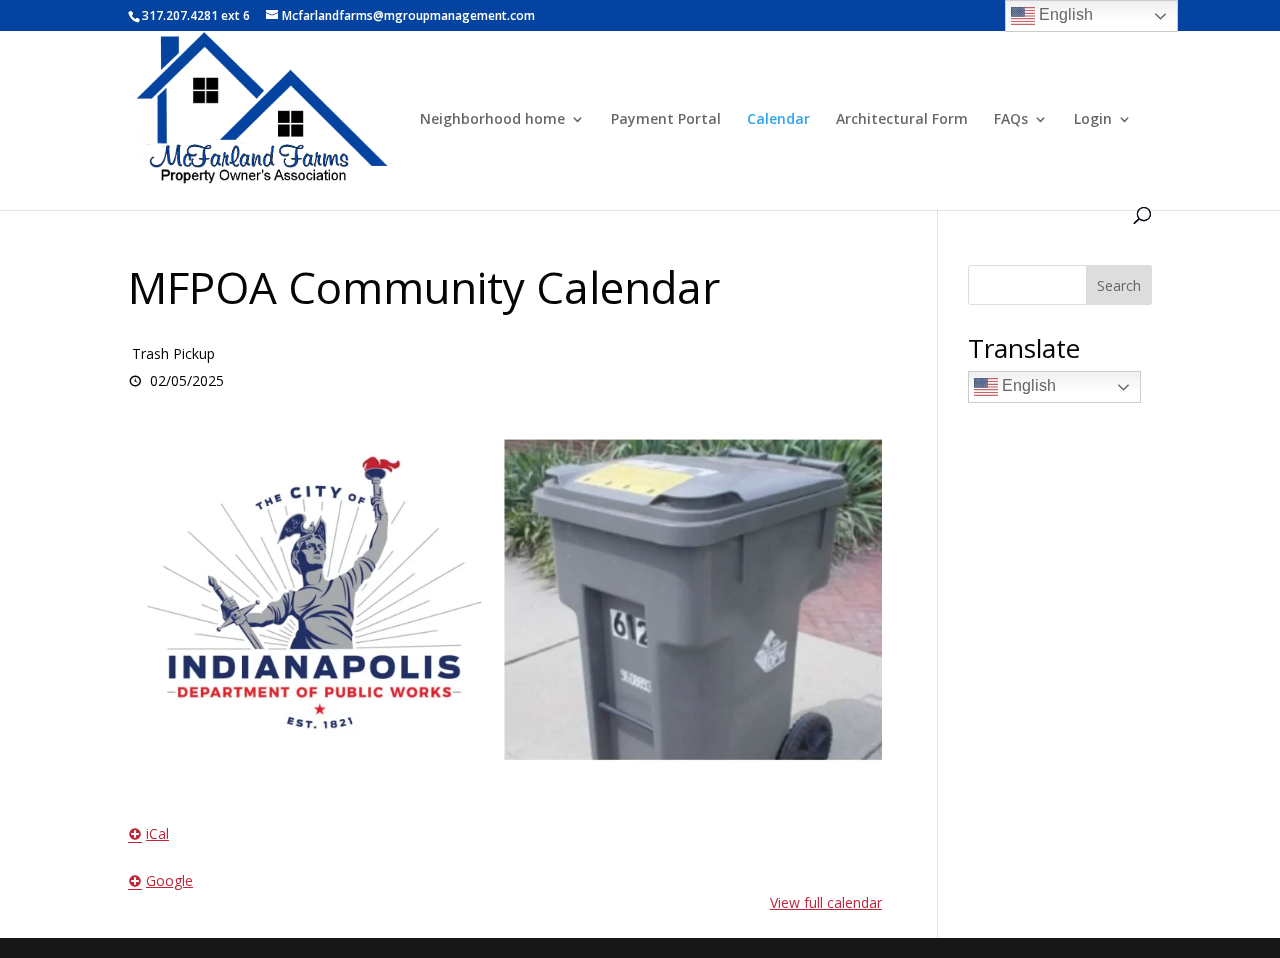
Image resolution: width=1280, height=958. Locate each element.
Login (1093, 120)
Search (1119, 285)
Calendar (778, 120)
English (1027, 385)
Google (169, 880)
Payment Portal (666, 120)
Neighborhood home (492, 120)
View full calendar (826, 902)
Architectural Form (902, 120)
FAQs (1011, 120)
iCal (157, 833)
